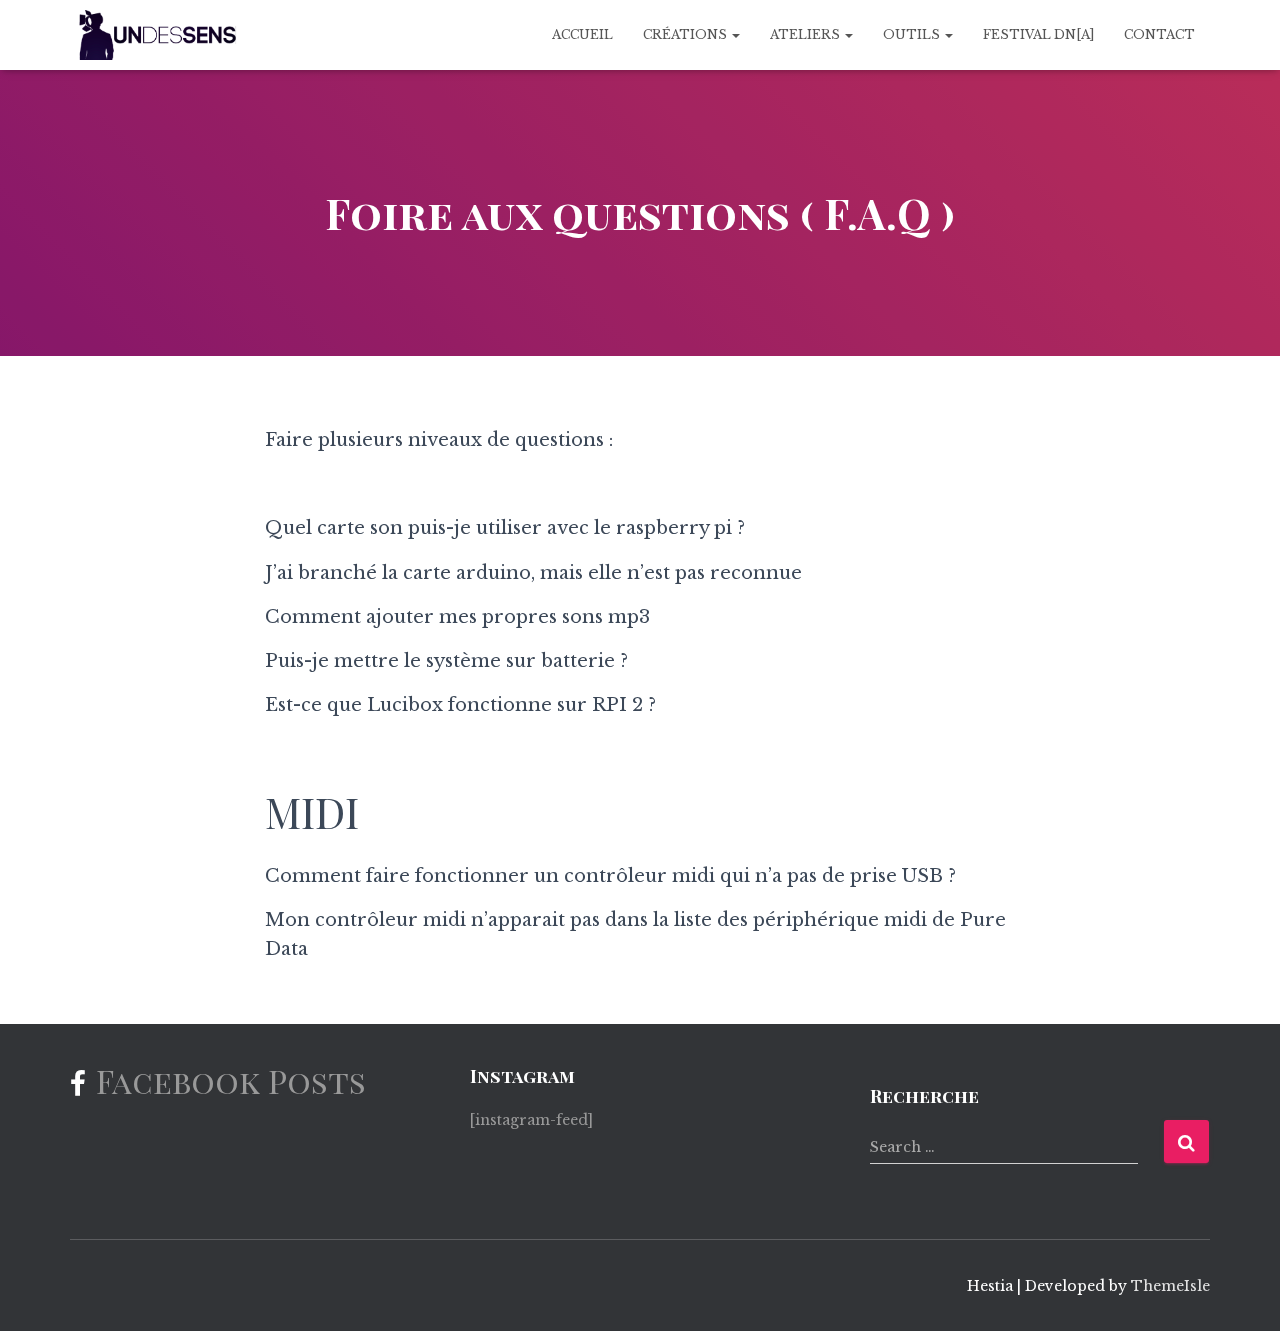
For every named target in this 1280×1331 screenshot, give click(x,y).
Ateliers (806, 34)
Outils (913, 34)
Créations (686, 34)
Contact (1159, 34)
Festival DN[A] (1038, 34)
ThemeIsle (1170, 1286)
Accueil (582, 34)
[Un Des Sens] (154, 35)
